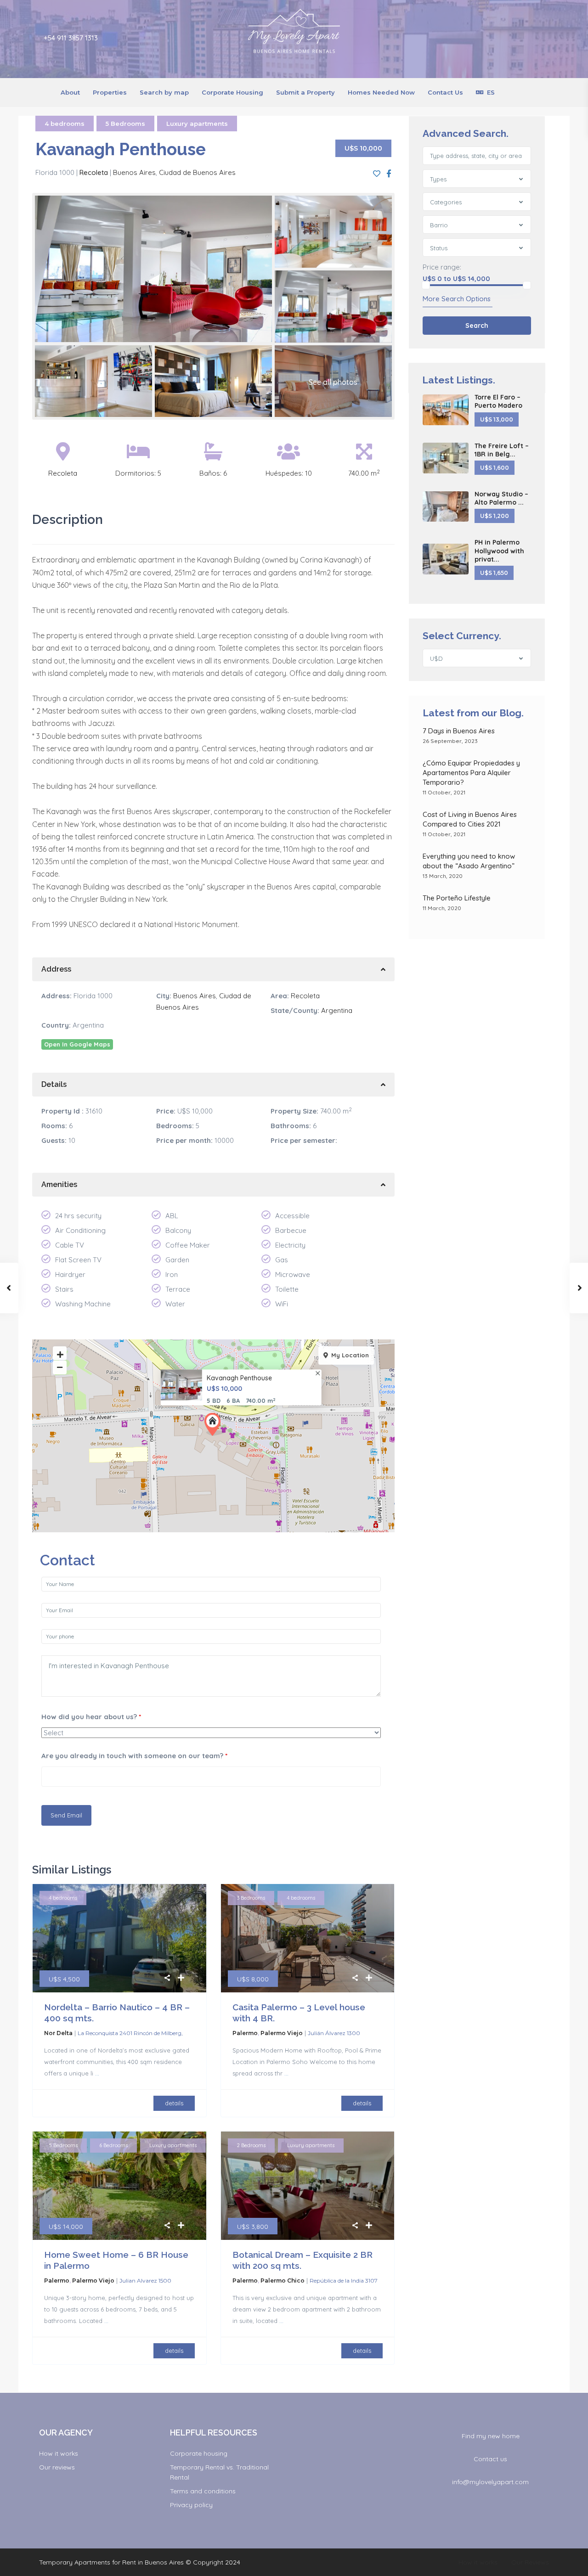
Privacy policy (191, 2505)
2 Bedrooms (251, 2145)
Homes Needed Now (381, 92)
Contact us (490, 2459)
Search (477, 326)
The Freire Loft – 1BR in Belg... (502, 450)
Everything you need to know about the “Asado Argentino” (470, 861)
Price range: (442, 267)
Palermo (245, 2033)
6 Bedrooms (113, 2145)
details (174, 2103)
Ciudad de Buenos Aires (197, 172)
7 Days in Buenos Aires (459, 731)
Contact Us (445, 92)
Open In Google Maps (77, 1044)
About (70, 92)
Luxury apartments (197, 124)
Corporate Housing (232, 92)
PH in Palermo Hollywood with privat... (499, 551)
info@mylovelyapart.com (490, 2482)
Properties (110, 92)
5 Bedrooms (125, 124)
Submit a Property (305, 92)
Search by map (164, 92)
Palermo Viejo (282, 2033)
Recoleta (94, 172)
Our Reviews (530, 2562)
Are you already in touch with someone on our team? (134, 1756)
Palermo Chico (283, 2281)
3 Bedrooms (251, 1898)
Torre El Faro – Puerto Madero (498, 401)
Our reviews (57, 2467)
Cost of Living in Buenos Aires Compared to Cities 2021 (470, 819)
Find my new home (491, 2436)
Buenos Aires (134, 172)
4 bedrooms (65, 124)
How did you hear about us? (91, 1717)
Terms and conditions (203, 2491)
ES (491, 92)
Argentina (337, 1010)
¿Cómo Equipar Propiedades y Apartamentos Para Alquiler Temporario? (471, 773)
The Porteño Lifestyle (457, 898)
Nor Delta (58, 2033)
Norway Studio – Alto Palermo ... (501, 498)
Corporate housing (199, 2453)
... (97, 2073)
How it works (59, 2453)
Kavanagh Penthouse (239, 1378)
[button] (215, 1424)
